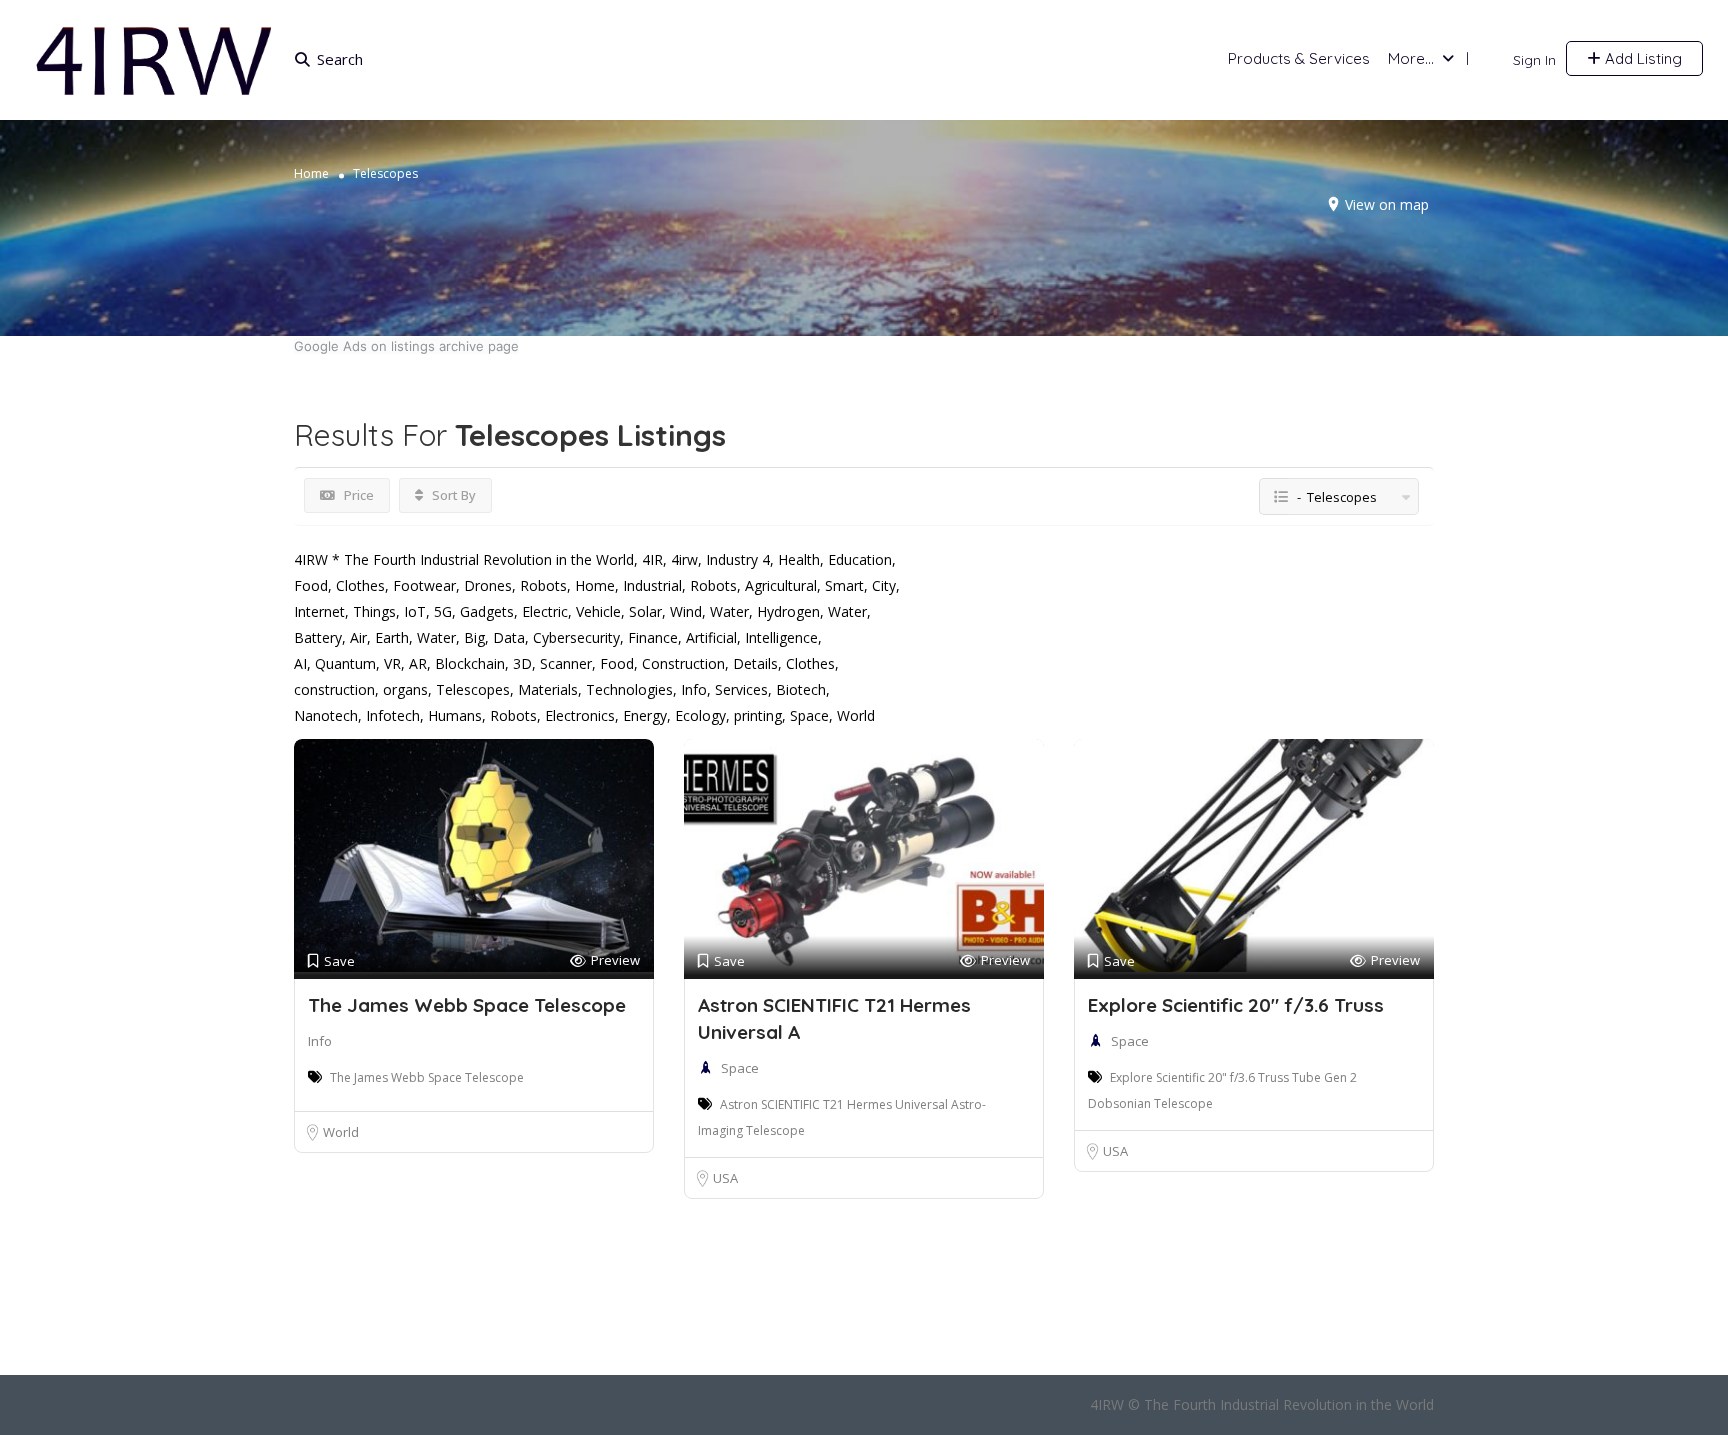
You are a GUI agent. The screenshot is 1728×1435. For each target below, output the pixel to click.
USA (725, 1178)
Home (311, 173)
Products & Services (1299, 58)
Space (740, 1068)
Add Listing (1641, 58)
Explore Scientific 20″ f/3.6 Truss (1236, 1005)
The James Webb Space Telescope (467, 1005)
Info (320, 1041)
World (341, 1132)
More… (1411, 58)
